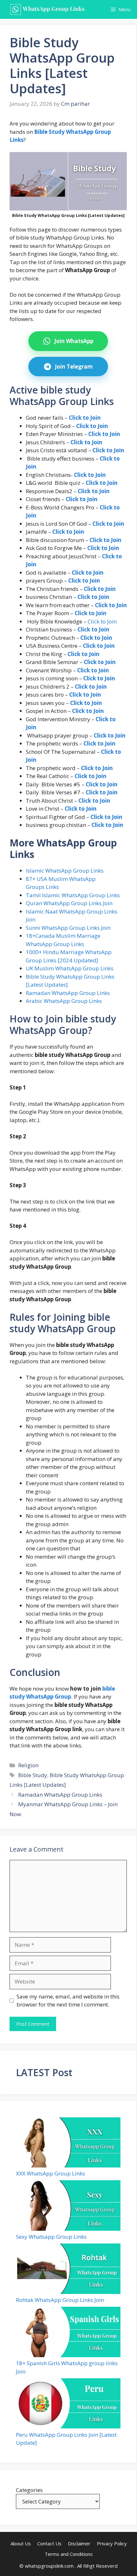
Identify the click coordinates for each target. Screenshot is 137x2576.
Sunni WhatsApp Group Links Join (68, 928)
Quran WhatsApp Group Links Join (69, 903)
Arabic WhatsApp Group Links (64, 1001)
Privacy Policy (112, 2543)
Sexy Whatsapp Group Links (51, 2237)
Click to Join (102, 621)
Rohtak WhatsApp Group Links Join (60, 2300)
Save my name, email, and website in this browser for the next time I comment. (68, 2001)
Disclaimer (79, 2543)
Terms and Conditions (69, 2554)
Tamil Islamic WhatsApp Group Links (73, 895)
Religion (28, 1765)
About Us (21, 2543)
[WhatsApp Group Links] (49, 9)
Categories (29, 2490)
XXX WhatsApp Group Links (50, 2173)
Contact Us (49, 2543)
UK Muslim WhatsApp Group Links (70, 968)
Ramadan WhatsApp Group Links (68, 993)
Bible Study (33, 1775)
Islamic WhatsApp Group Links (65, 871)
